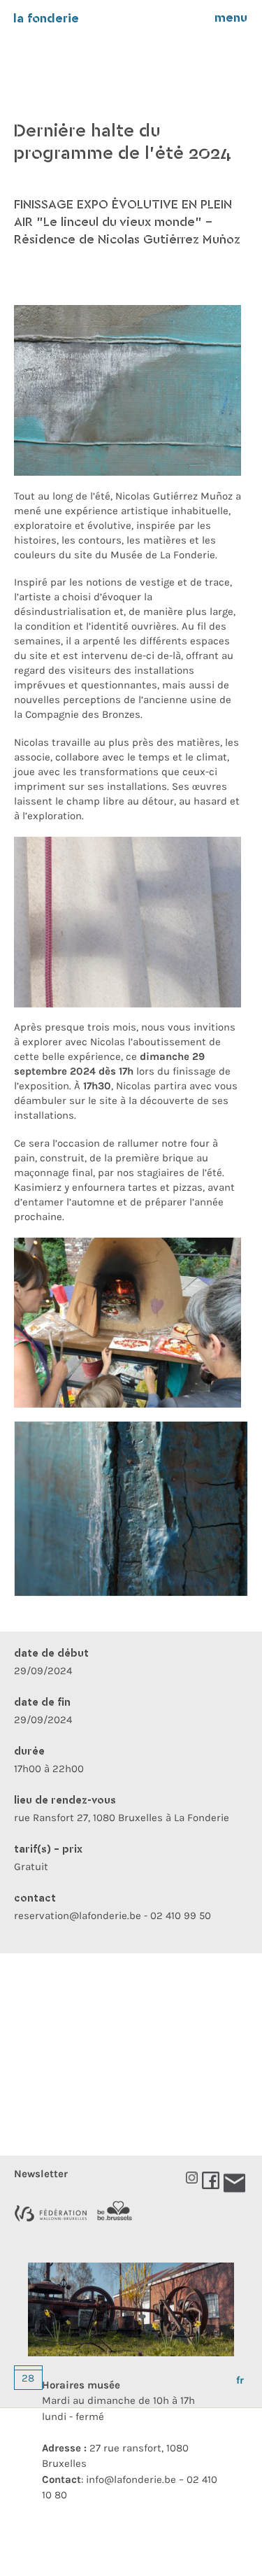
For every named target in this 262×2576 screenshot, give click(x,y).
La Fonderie (46, 19)
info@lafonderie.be (131, 2479)
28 (28, 2378)
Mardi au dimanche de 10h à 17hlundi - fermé (118, 2401)
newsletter (41, 2174)
